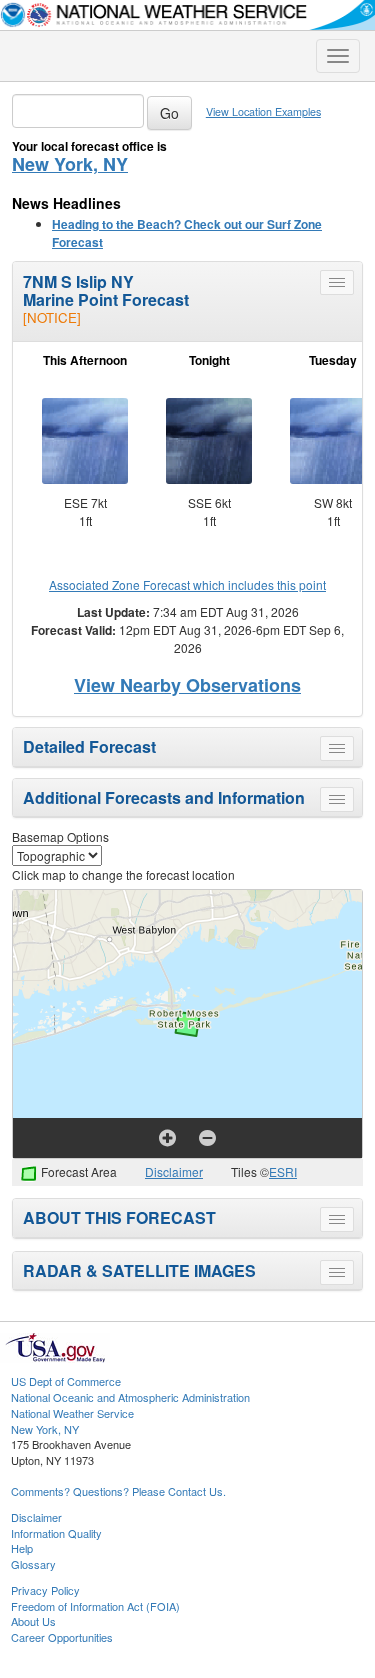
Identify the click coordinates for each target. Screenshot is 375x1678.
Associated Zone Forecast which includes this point (187, 584)
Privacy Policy (45, 1590)
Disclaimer (174, 1171)
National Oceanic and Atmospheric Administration (130, 1397)
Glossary (33, 1564)
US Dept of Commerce (66, 1381)
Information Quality (56, 1533)
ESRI (283, 1171)
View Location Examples (263, 111)
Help (22, 1548)
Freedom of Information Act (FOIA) (95, 1606)
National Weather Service (72, 1413)
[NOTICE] (52, 317)
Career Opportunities (62, 1637)
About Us (33, 1621)
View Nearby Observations (187, 685)
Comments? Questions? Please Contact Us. (118, 1491)
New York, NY (70, 164)
